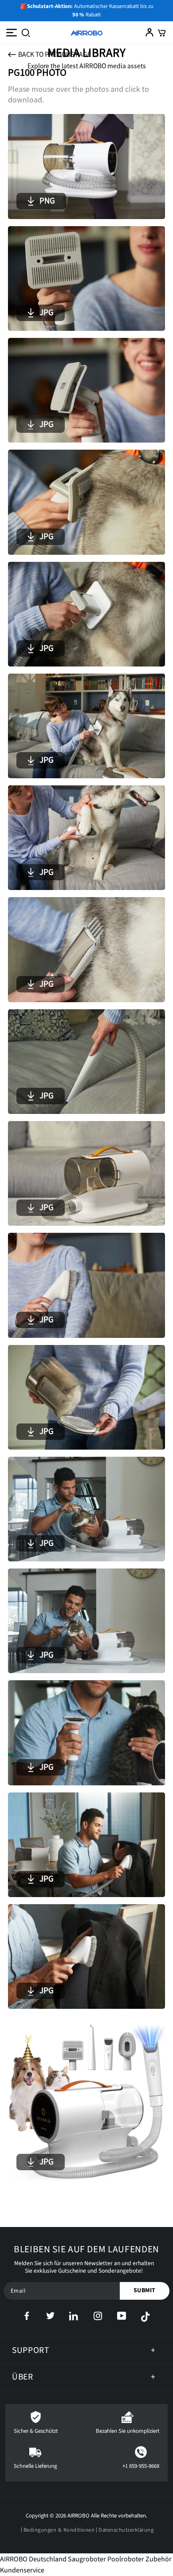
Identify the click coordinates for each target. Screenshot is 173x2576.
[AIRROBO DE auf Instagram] (105, 2317)
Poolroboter (126, 2559)
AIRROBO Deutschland (33, 2559)
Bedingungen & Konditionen (59, 2530)
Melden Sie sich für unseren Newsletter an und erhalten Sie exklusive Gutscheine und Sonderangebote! (84, 2267)
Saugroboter (87, 2559)
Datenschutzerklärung (126, 2530)
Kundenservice (22, 2570)
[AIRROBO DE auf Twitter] (58, 2317)
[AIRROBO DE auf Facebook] (34, 2317)
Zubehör (159, 2559)
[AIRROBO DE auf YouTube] (129, 2317)
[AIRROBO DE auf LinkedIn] (81, 2317)
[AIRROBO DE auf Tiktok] (145, 2317)
